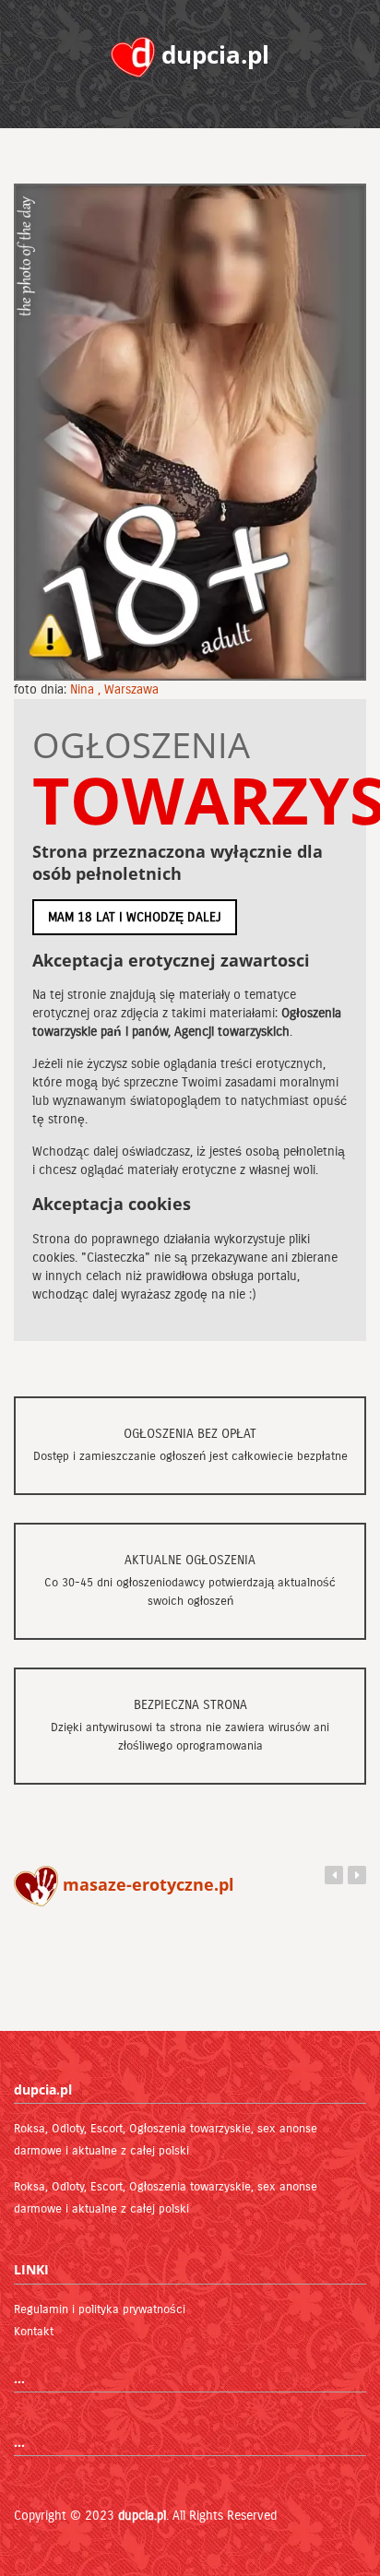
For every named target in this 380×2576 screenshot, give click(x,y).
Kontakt (34, 2332)
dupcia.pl (142, 2516)
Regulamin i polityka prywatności (100, 2309)
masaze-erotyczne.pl (146, 1884)
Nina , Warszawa (114, 689)
